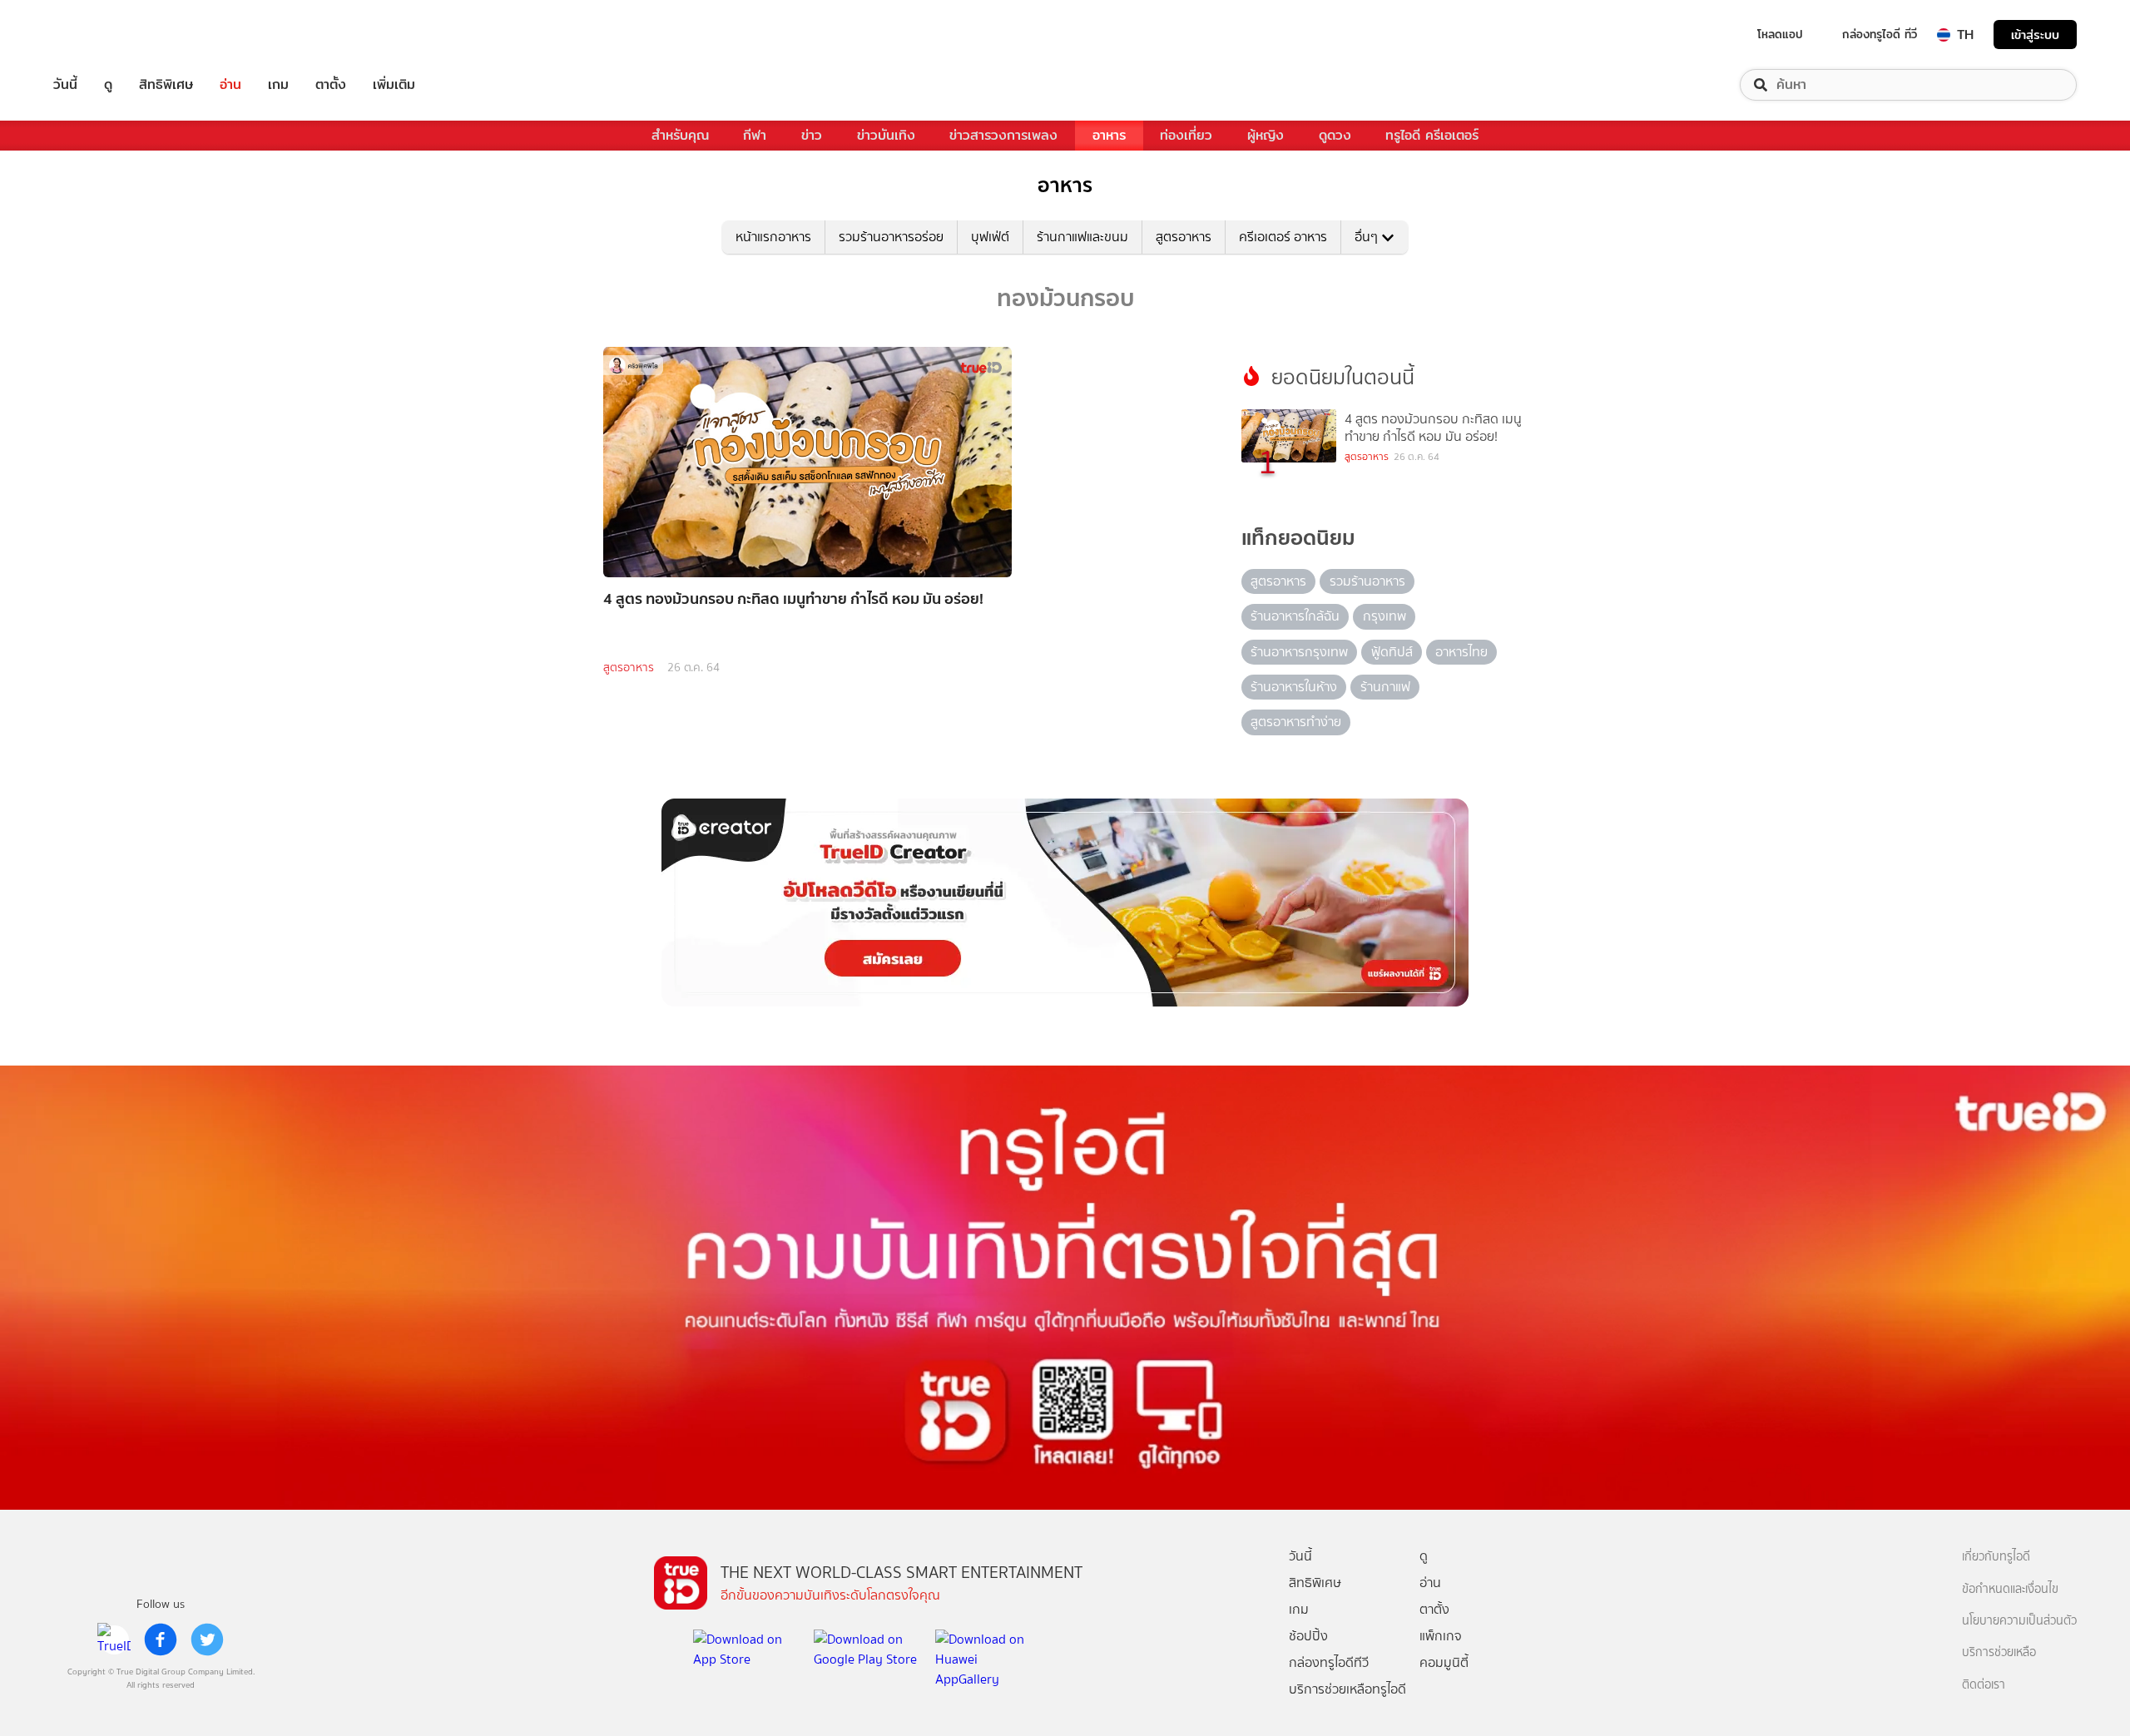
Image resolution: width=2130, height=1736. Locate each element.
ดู (108, 85)
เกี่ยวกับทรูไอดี (1996, 1557)
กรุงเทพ (1384, 616)
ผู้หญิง (1266, 135)
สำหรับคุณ (680, 135)
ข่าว (812, 135)
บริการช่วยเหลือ (1999, 1652)
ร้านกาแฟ (1385, 687)
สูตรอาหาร (1184, 237)
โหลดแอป (1780, 34)
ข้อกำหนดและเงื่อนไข (2010, 1589)
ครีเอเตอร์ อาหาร (1283, 237)
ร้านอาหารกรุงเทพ (1299, 652)
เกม (278, 85)
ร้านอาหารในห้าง (1294, 687)
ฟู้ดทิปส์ (1392, 652)
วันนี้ (65, 85)
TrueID (103, 35)
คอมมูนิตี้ (1444, 1662)
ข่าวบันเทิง (886, 135)
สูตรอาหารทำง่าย (1296, 722)
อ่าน (230, 85)
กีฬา (755, 135)
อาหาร (1109, 135)
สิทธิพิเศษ (166, 85)
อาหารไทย (1461, 652)
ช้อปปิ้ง (1308, 1636)
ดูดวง (1335, 135)
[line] (114, 1640)
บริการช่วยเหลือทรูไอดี (1347, 1689)
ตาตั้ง (331, 85)
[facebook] (161, 1640)
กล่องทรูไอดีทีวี (1329, 1662)
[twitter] (207, 1640)
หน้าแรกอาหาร (773, 237)
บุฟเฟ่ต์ (990, 237)
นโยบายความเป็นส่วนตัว (2019, 1621)
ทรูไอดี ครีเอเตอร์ (1432, 135)
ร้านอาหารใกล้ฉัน (1295, 616)
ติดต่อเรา (1984, 1685)
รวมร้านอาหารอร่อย (891, 237)
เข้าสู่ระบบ (2035, 35)
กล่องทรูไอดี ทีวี (1880, 34)
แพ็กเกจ (1441, 1636)
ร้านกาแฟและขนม (1082, 237)
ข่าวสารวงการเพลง (1003, 135)
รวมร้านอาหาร (1367, 581)
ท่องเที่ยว (1186, 135)
